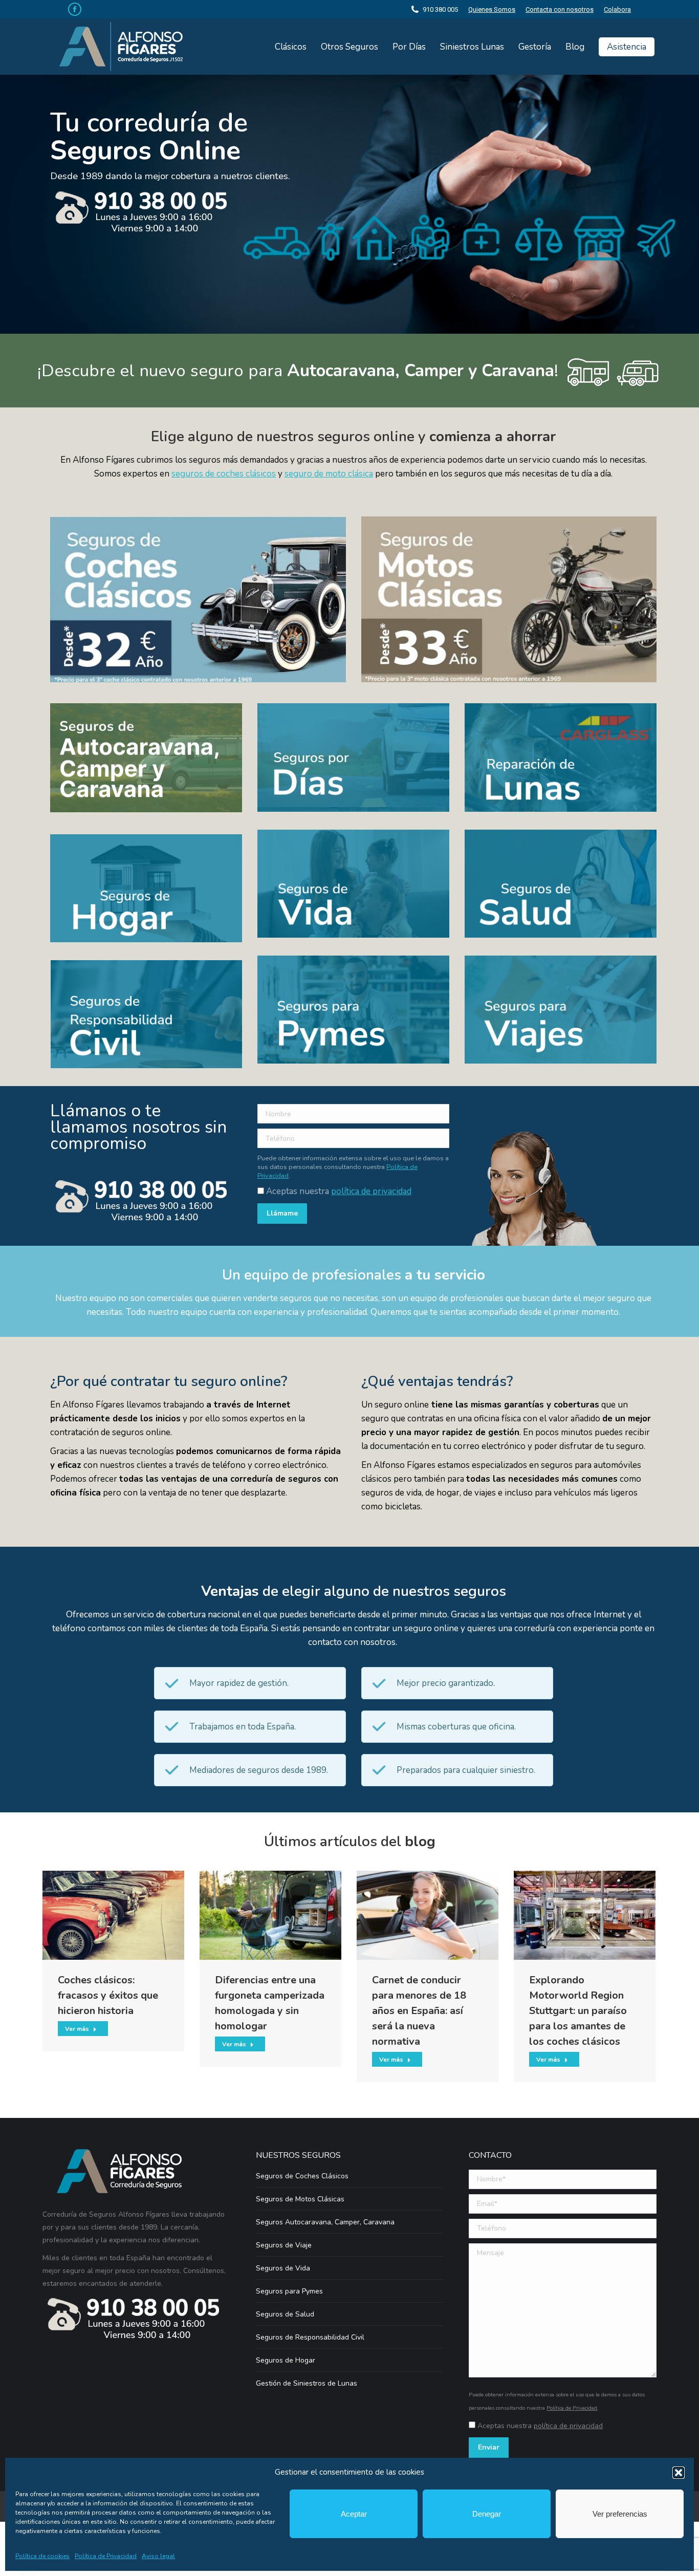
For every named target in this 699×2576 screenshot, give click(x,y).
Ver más (77, 2029)
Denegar (487, 2514)
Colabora (617, 9)
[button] (679, 2473)
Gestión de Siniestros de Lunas (307, 2383)
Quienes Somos (492, 9)
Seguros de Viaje (284, 2245)
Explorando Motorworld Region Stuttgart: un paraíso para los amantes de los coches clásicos (578, 2011)
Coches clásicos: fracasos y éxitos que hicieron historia (108, 1995)
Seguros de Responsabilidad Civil (310, 2337)
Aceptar (354, 2514)
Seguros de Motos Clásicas (300, 2199)
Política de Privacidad (106, 2556)
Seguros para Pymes (289, 2291)
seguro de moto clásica (329, 474)
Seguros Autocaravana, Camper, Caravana (325, 2222)
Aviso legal (158, 2556)
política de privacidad (371, 1191)
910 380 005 (440, 9)
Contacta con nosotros (560, 9)
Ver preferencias (620, 2514)
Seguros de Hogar (286, 2360)
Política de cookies (42, 2556)
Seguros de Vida (283, 2268)
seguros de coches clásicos (224, 474)
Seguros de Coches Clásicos (302, 2176)
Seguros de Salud (285, 2314)
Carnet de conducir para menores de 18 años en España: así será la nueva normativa (419, 2011)
